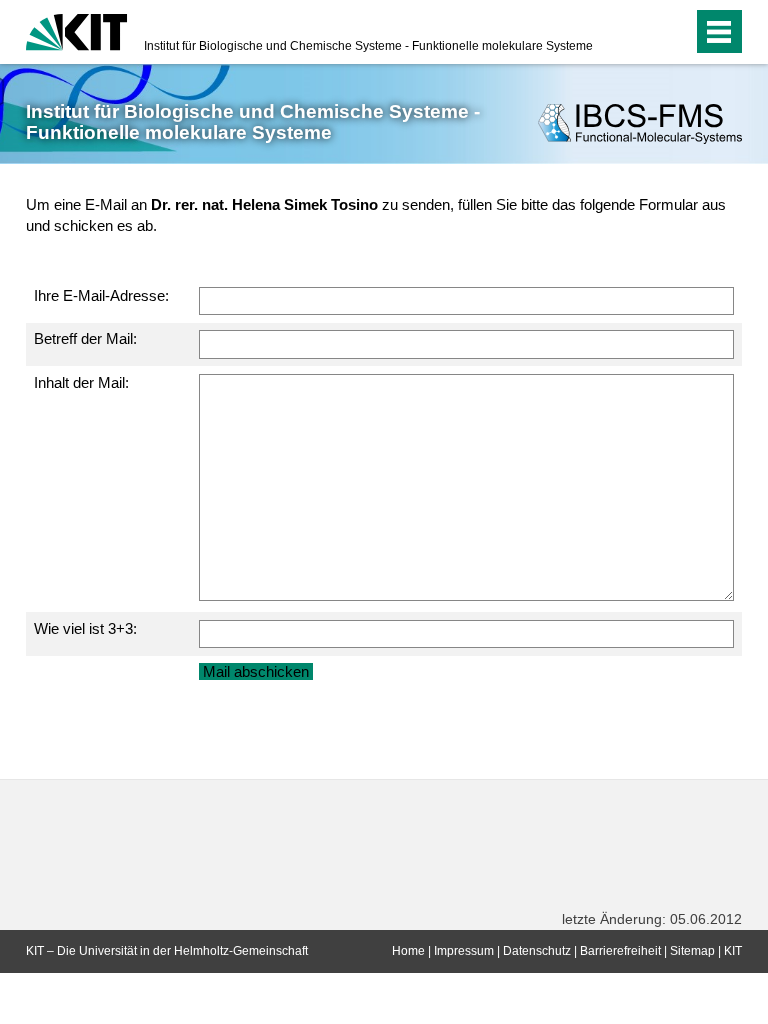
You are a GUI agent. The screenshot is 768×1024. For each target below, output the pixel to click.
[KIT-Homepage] (76, 30)
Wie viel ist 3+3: (85, 628)
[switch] (637, 32)
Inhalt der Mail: (81, 382)
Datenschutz (537, 951)
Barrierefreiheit (620, 951)
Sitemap (692, 951)
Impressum (464, 951)
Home (408, 951)
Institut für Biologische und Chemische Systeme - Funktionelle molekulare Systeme (368, 46)
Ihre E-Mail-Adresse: (101, 295)
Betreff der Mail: (85, 338)
